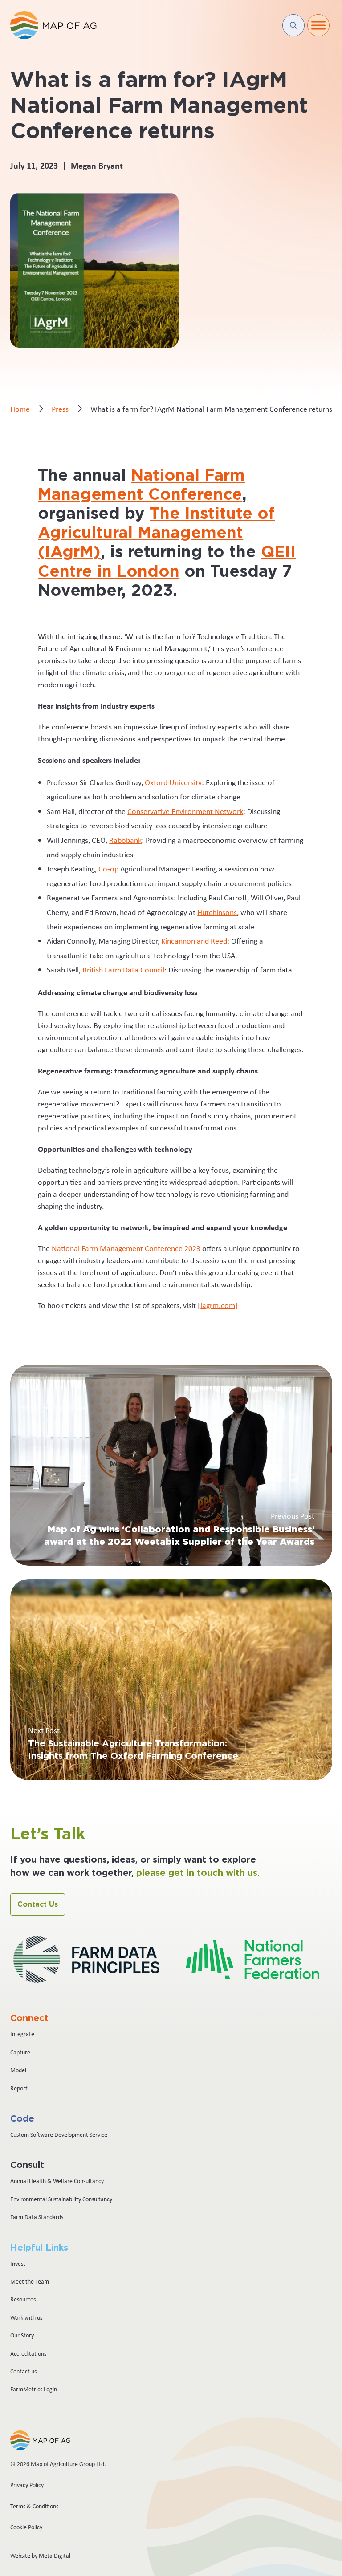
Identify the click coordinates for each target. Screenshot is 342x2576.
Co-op (108, 869)
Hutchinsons (217, 912)
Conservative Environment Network (185, 811)
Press (60, 409)
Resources (23, 2299)
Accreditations (28, 2353)
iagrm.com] (219, 1305)
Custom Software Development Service (59, 2135)
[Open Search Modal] (293, 25)
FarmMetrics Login (34, 2389)
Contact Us (38, 1904)
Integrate (22, 2034)
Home (20, 409)
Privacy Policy (27, 2485)
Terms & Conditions (34, 2506)
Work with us (26, 2317)
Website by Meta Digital (40, 2556)
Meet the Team (30, 2281)
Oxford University (173, 782)
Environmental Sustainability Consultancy (61, 2199)
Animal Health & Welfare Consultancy (57, 2181)
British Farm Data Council (123, 970)
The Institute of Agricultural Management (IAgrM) (156, 533)
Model (18, 2070)
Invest (18, 2264)
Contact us (23, 2371)
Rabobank (125, 840)
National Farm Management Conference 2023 (126, 1248)
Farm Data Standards (37, 2217)
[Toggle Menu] (318, 25)
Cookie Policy (26, 2527)
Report (19, 2088)
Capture (20, 2052)
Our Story (22, 2335)
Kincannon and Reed (194, 941)
